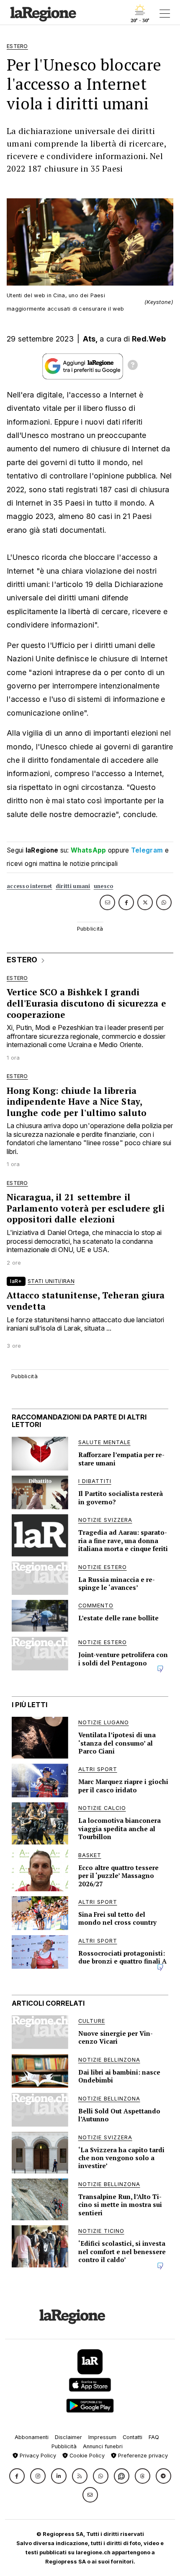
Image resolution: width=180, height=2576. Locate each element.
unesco (104, 886)
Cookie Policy (86, 2456)
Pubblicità (64, 2446)
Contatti (132, 2437)
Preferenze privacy (142, 2456)
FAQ (154, 2437)
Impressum (102, 2437)
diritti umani (73, 886)
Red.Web (149, 339)
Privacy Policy (37, 2456)
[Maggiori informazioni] (133, 366)
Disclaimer (68, 2437)
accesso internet (30, 886)
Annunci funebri (103, 2446)
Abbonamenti (32, 2437)
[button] (17, 2476)
